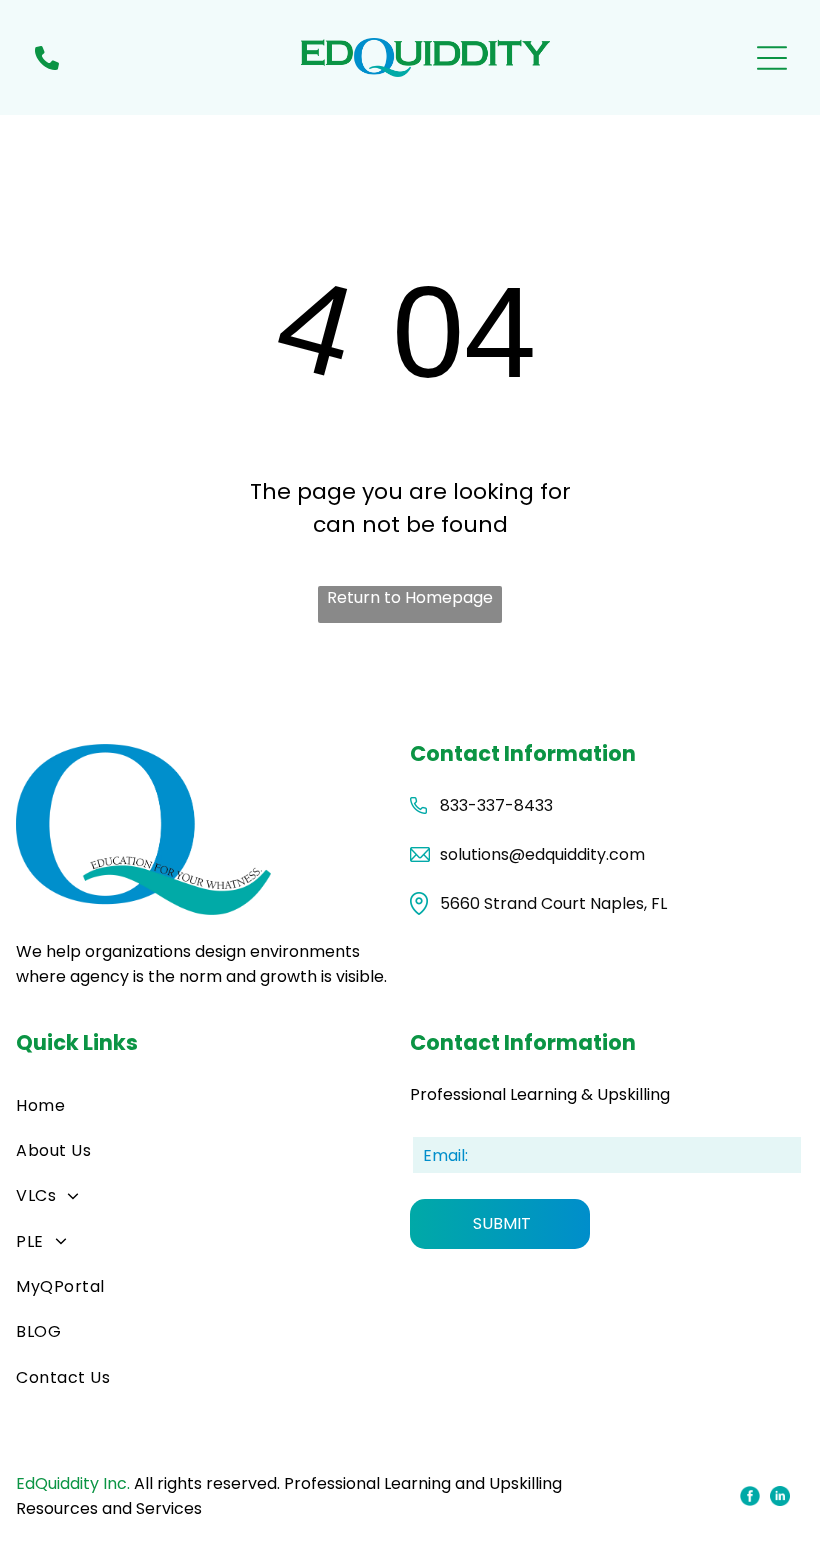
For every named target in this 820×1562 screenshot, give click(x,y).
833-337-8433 (496, 805)
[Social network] (750, 1498)
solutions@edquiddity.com (542, 854)
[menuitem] (213, 1104)
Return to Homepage (410, 597)
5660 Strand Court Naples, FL (553, 903)
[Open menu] (772, 58)
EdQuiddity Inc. (73, 1483)
